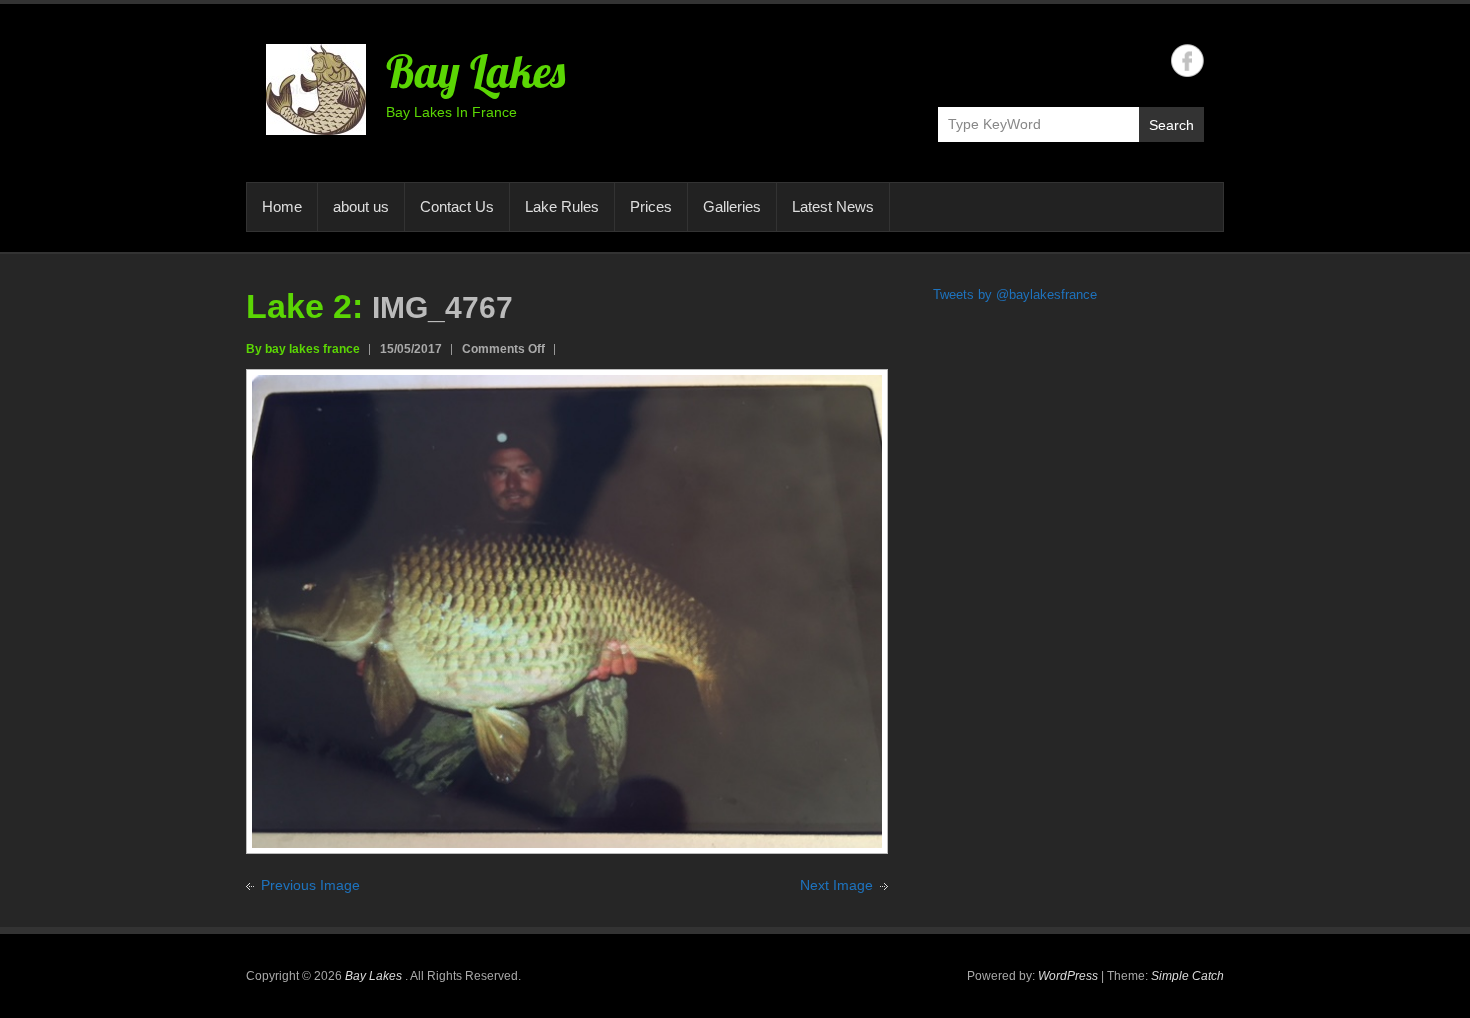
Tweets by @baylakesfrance (1015, 294)
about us (361, 206)
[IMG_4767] (567, 386)
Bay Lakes (475, 71)
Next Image (836, 885)
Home (282, 206)
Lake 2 (299, 306)
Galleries (732, 206)
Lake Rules (562, 206)
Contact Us (457, 206)
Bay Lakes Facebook (1187, 60)
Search (1171, 125)
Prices (651, 206)
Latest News (833, 206)
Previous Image (310, 885)
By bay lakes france (303, 349)
